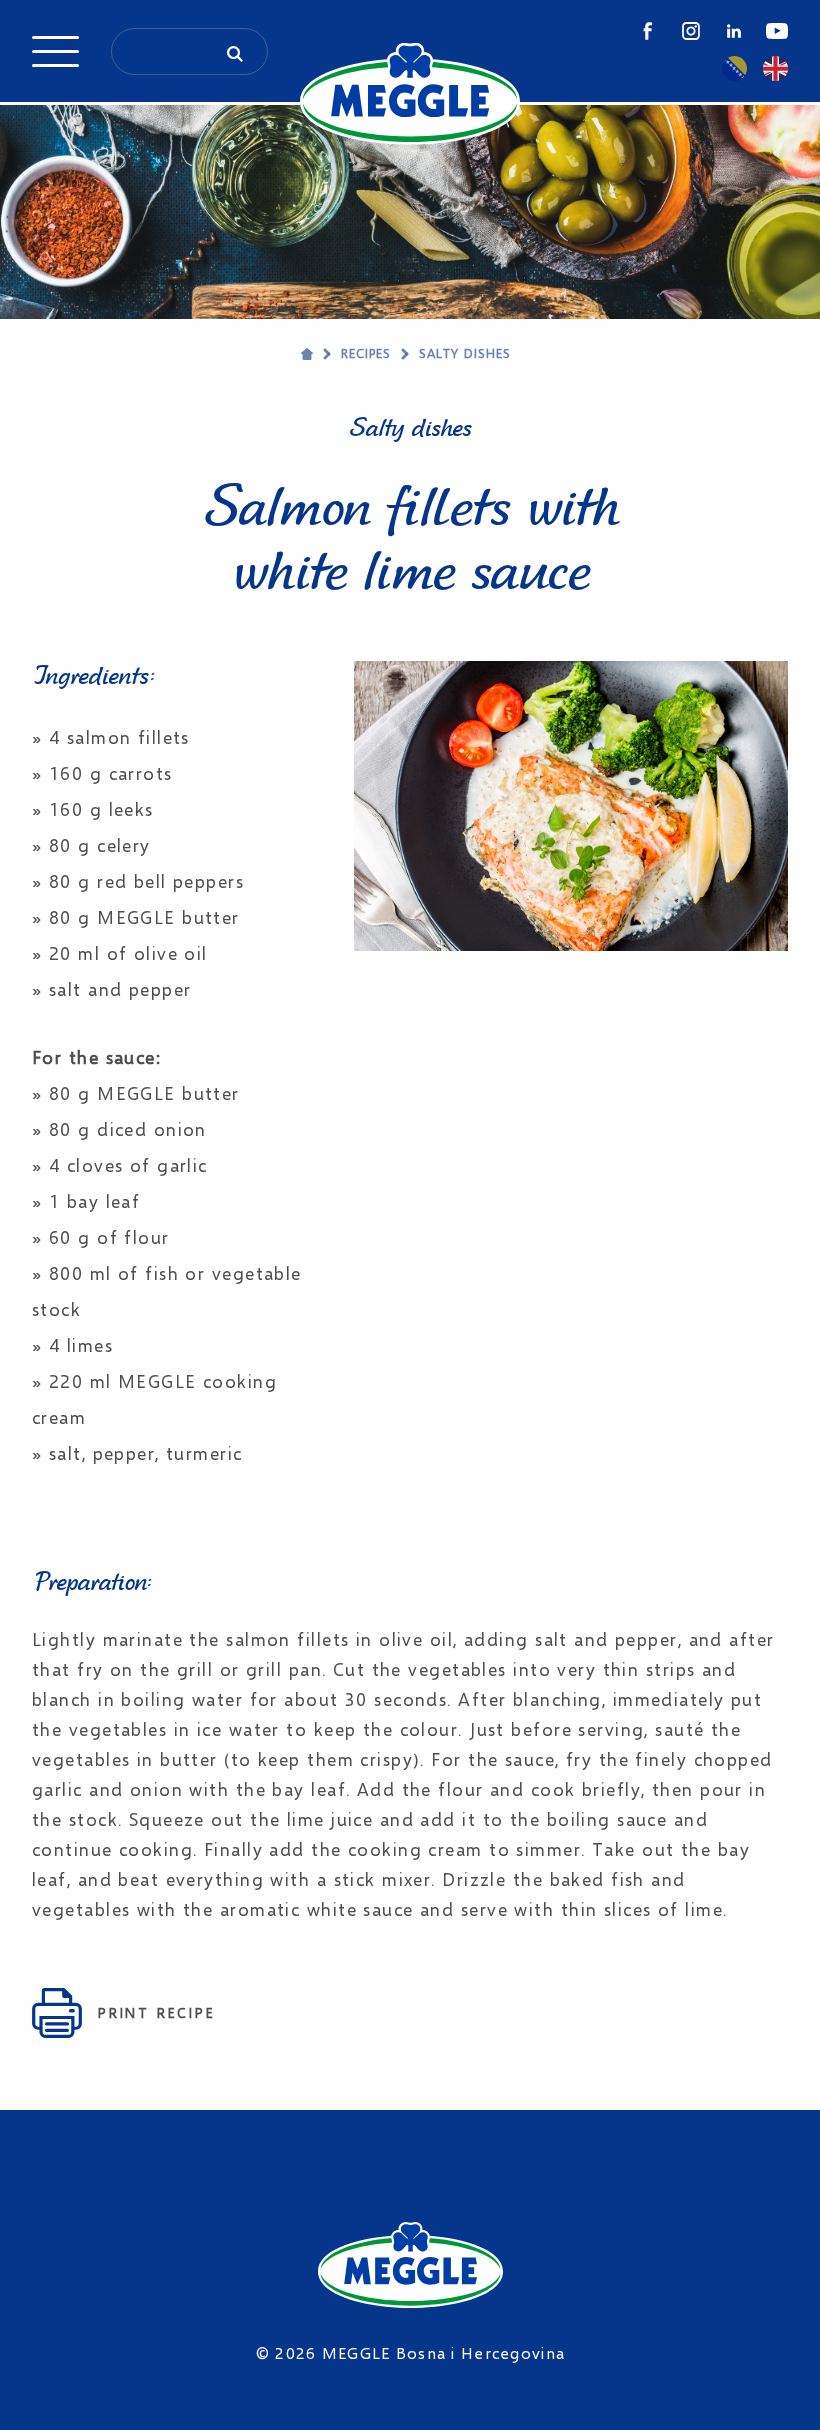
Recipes (366, 353)
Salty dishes (465, 353)
